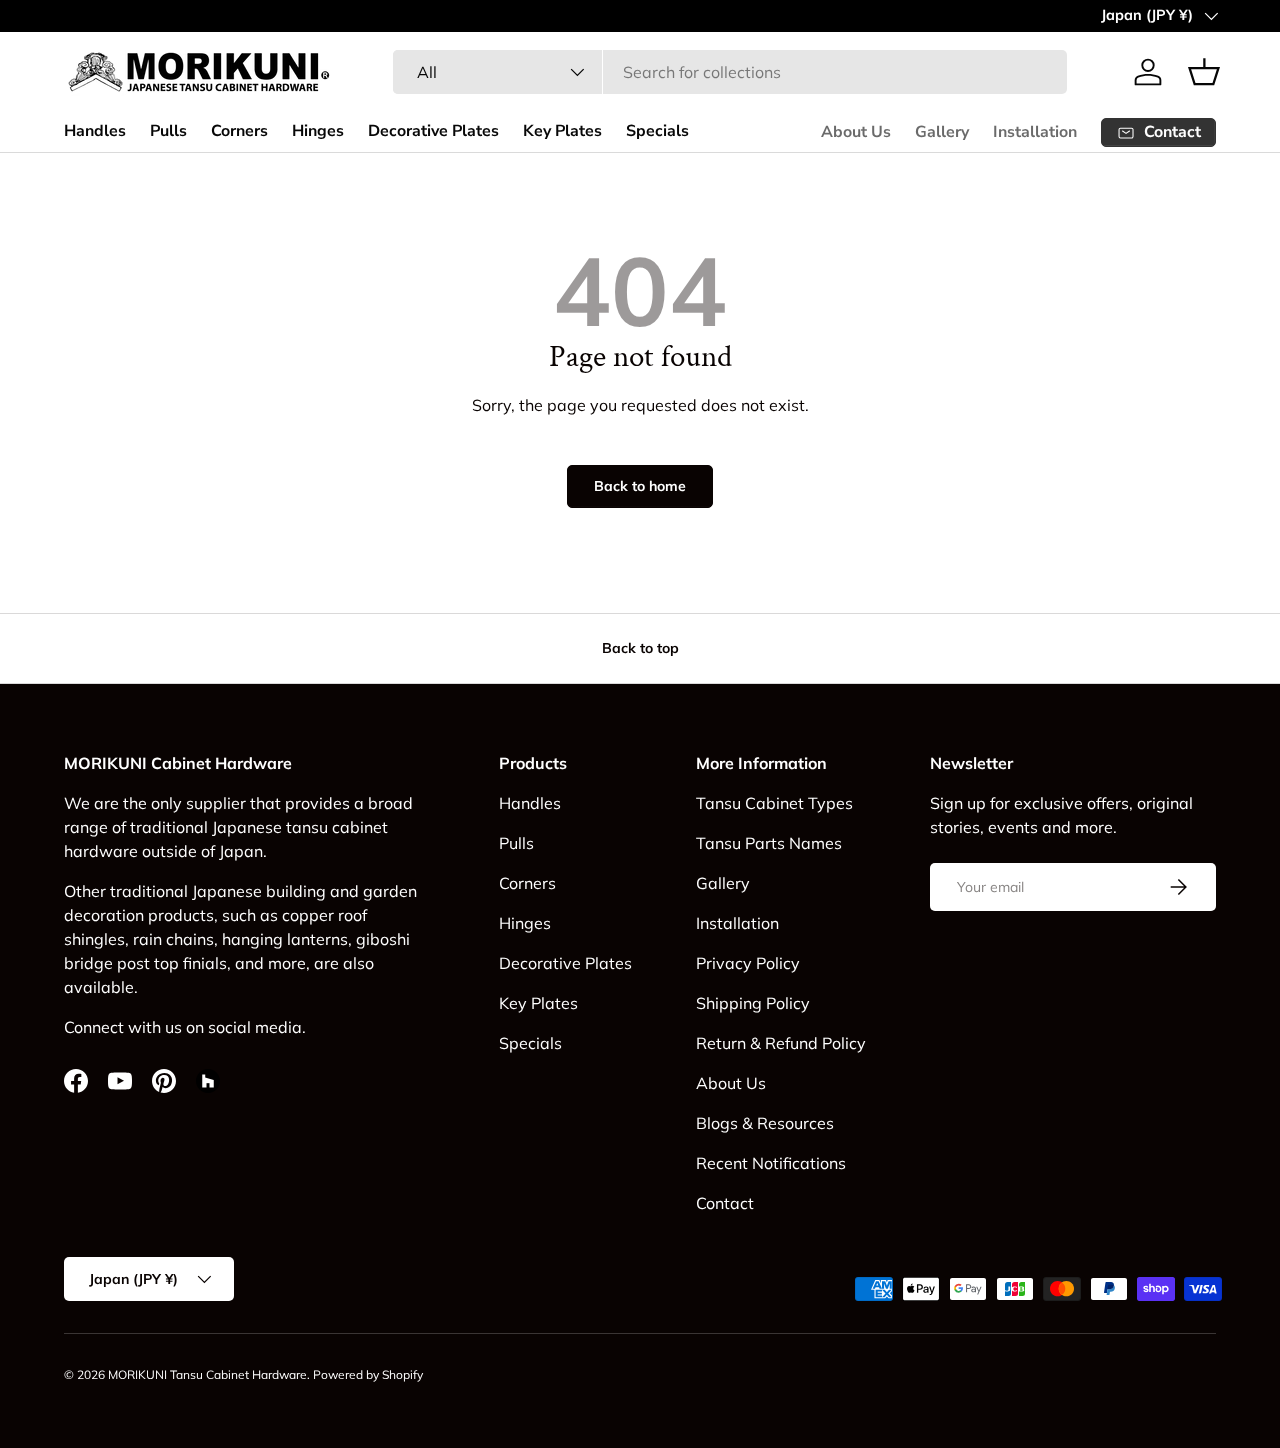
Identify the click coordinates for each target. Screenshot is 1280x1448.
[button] (1204, 72)
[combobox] (729, 72)
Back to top (640, 648)
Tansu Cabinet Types (774, 803)
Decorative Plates (433, 131)
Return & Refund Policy (781, 1043)
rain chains (173, 939)
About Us (856, 132)
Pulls (168, 131)
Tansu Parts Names (769, 843)
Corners (239, 131)
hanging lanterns (285, 939)
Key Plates (562, 131)
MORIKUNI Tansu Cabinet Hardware (207, 1374)
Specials (657, 131)
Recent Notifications (771, 1163)
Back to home (640, 486)
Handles (95, 131)
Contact (725, 1203)
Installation (1035, 132)
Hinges (318, 131)
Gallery (942, 132)
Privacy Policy (748, 963)
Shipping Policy (753, 1003)
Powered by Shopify (368, 1374)
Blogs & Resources (765, 1123)
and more (270, 963)
